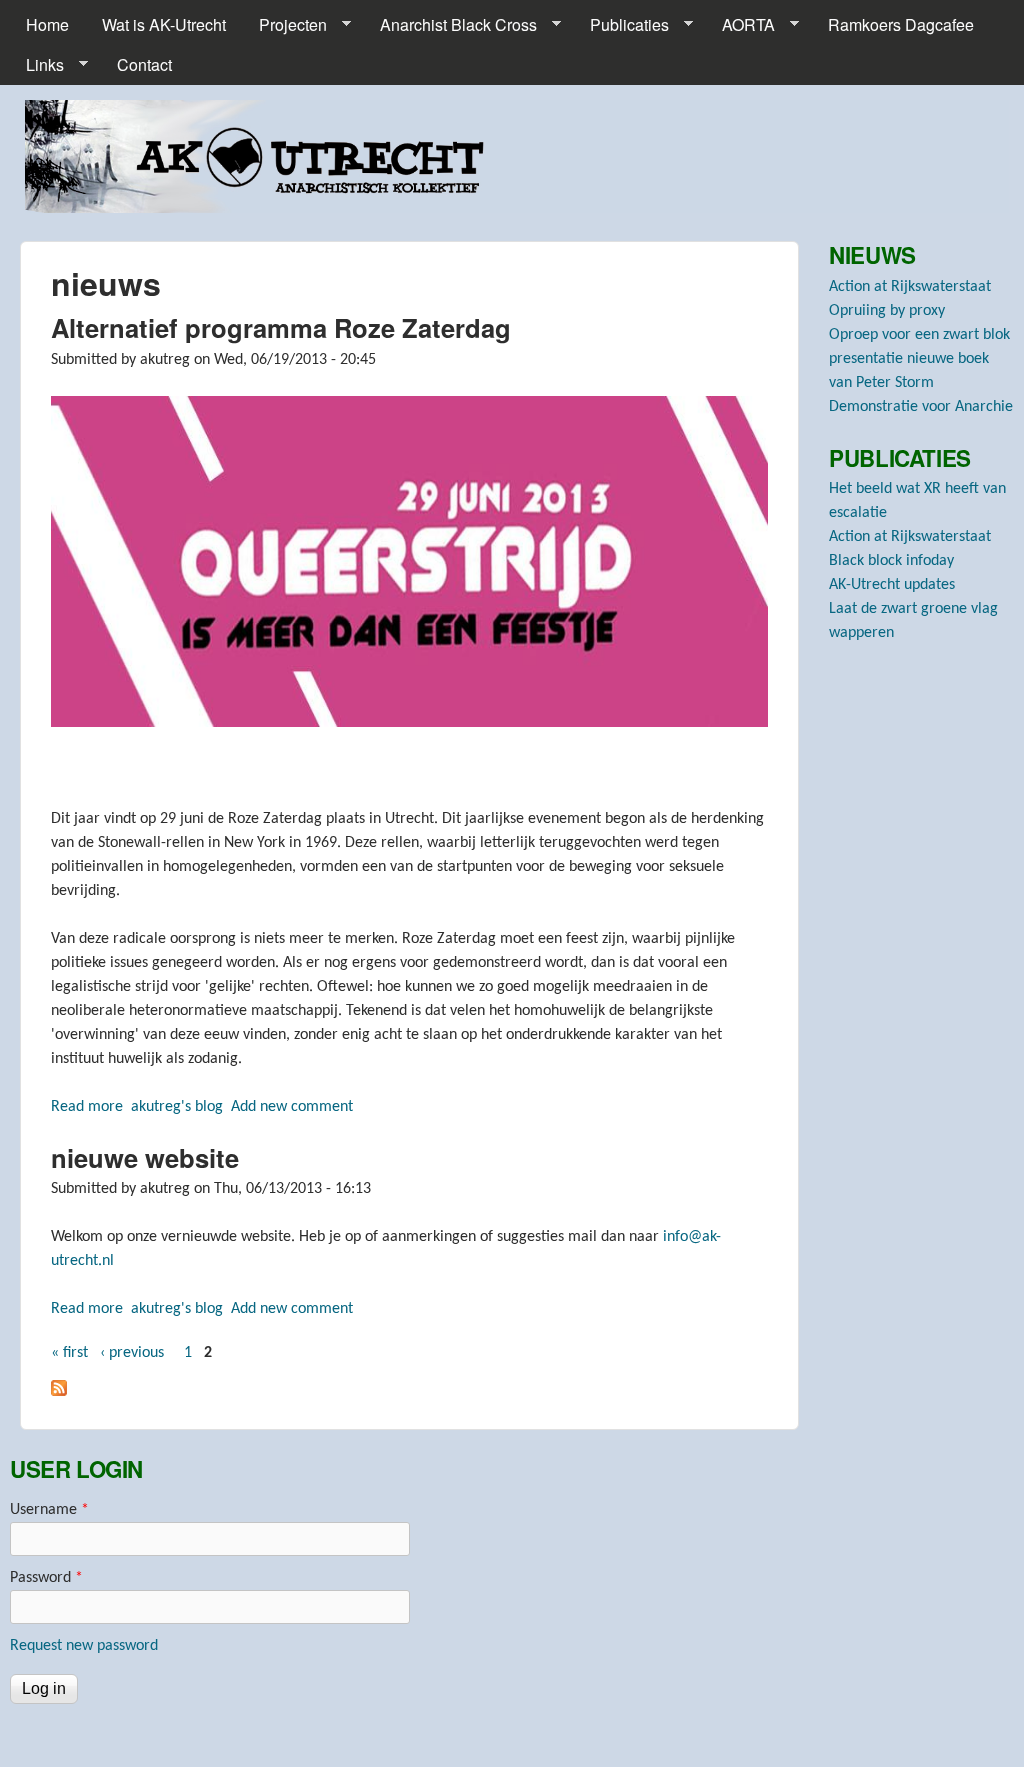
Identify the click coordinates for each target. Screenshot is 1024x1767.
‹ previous (132, 1353)
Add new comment (292, 1107)
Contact (144, 64)
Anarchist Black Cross (450, 25)
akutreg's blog (177, 1107)
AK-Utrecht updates (892, 585)
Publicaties (621, 25)
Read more (87, 1107)
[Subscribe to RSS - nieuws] (59, 1392)
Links (37, 65)
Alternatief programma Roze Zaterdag (281, 327)
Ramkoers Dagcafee (901, 24)
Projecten (285, 25)
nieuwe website (145, 1157)
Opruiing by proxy (887, 311)
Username (49, 1510)
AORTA (740, 25)
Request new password (84, 1646)
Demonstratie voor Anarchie (921, 407)
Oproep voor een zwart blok (919, 335)
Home (47, 24)
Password (46, 1578)
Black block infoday (891, 561)
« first (69, 1353)
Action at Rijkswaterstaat (910, 287)
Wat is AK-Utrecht (164, 24)
